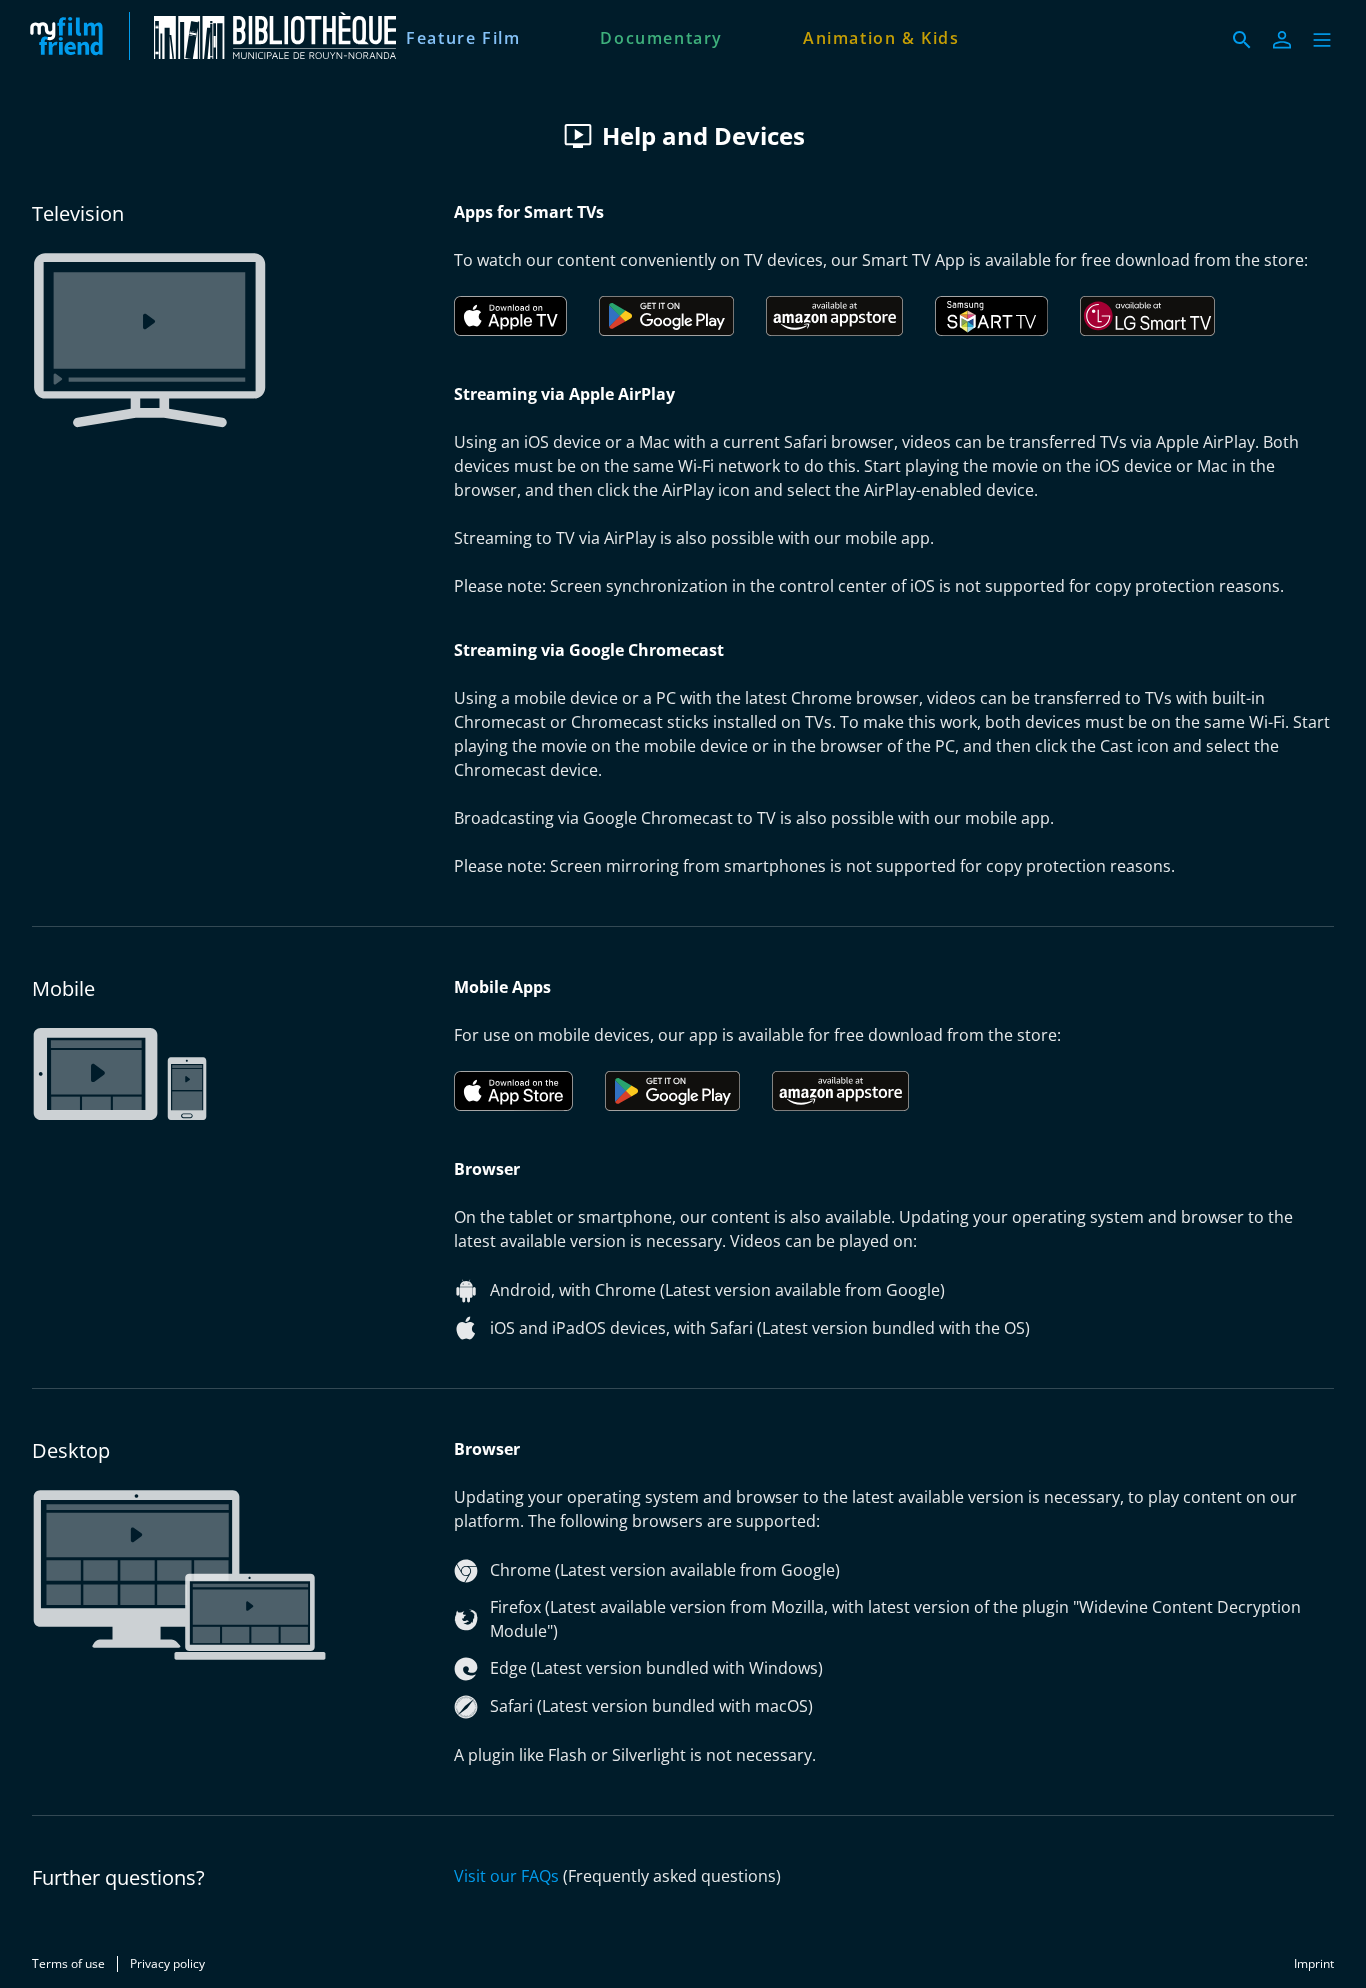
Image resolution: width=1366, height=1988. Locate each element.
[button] (1322, 40)
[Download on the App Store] (514, 1091)
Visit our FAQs (506, 1876)
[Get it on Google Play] (666, 316)
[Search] (1242, 40)
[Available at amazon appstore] (834, 316)
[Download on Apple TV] (510, 316)
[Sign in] (1282, 40)
